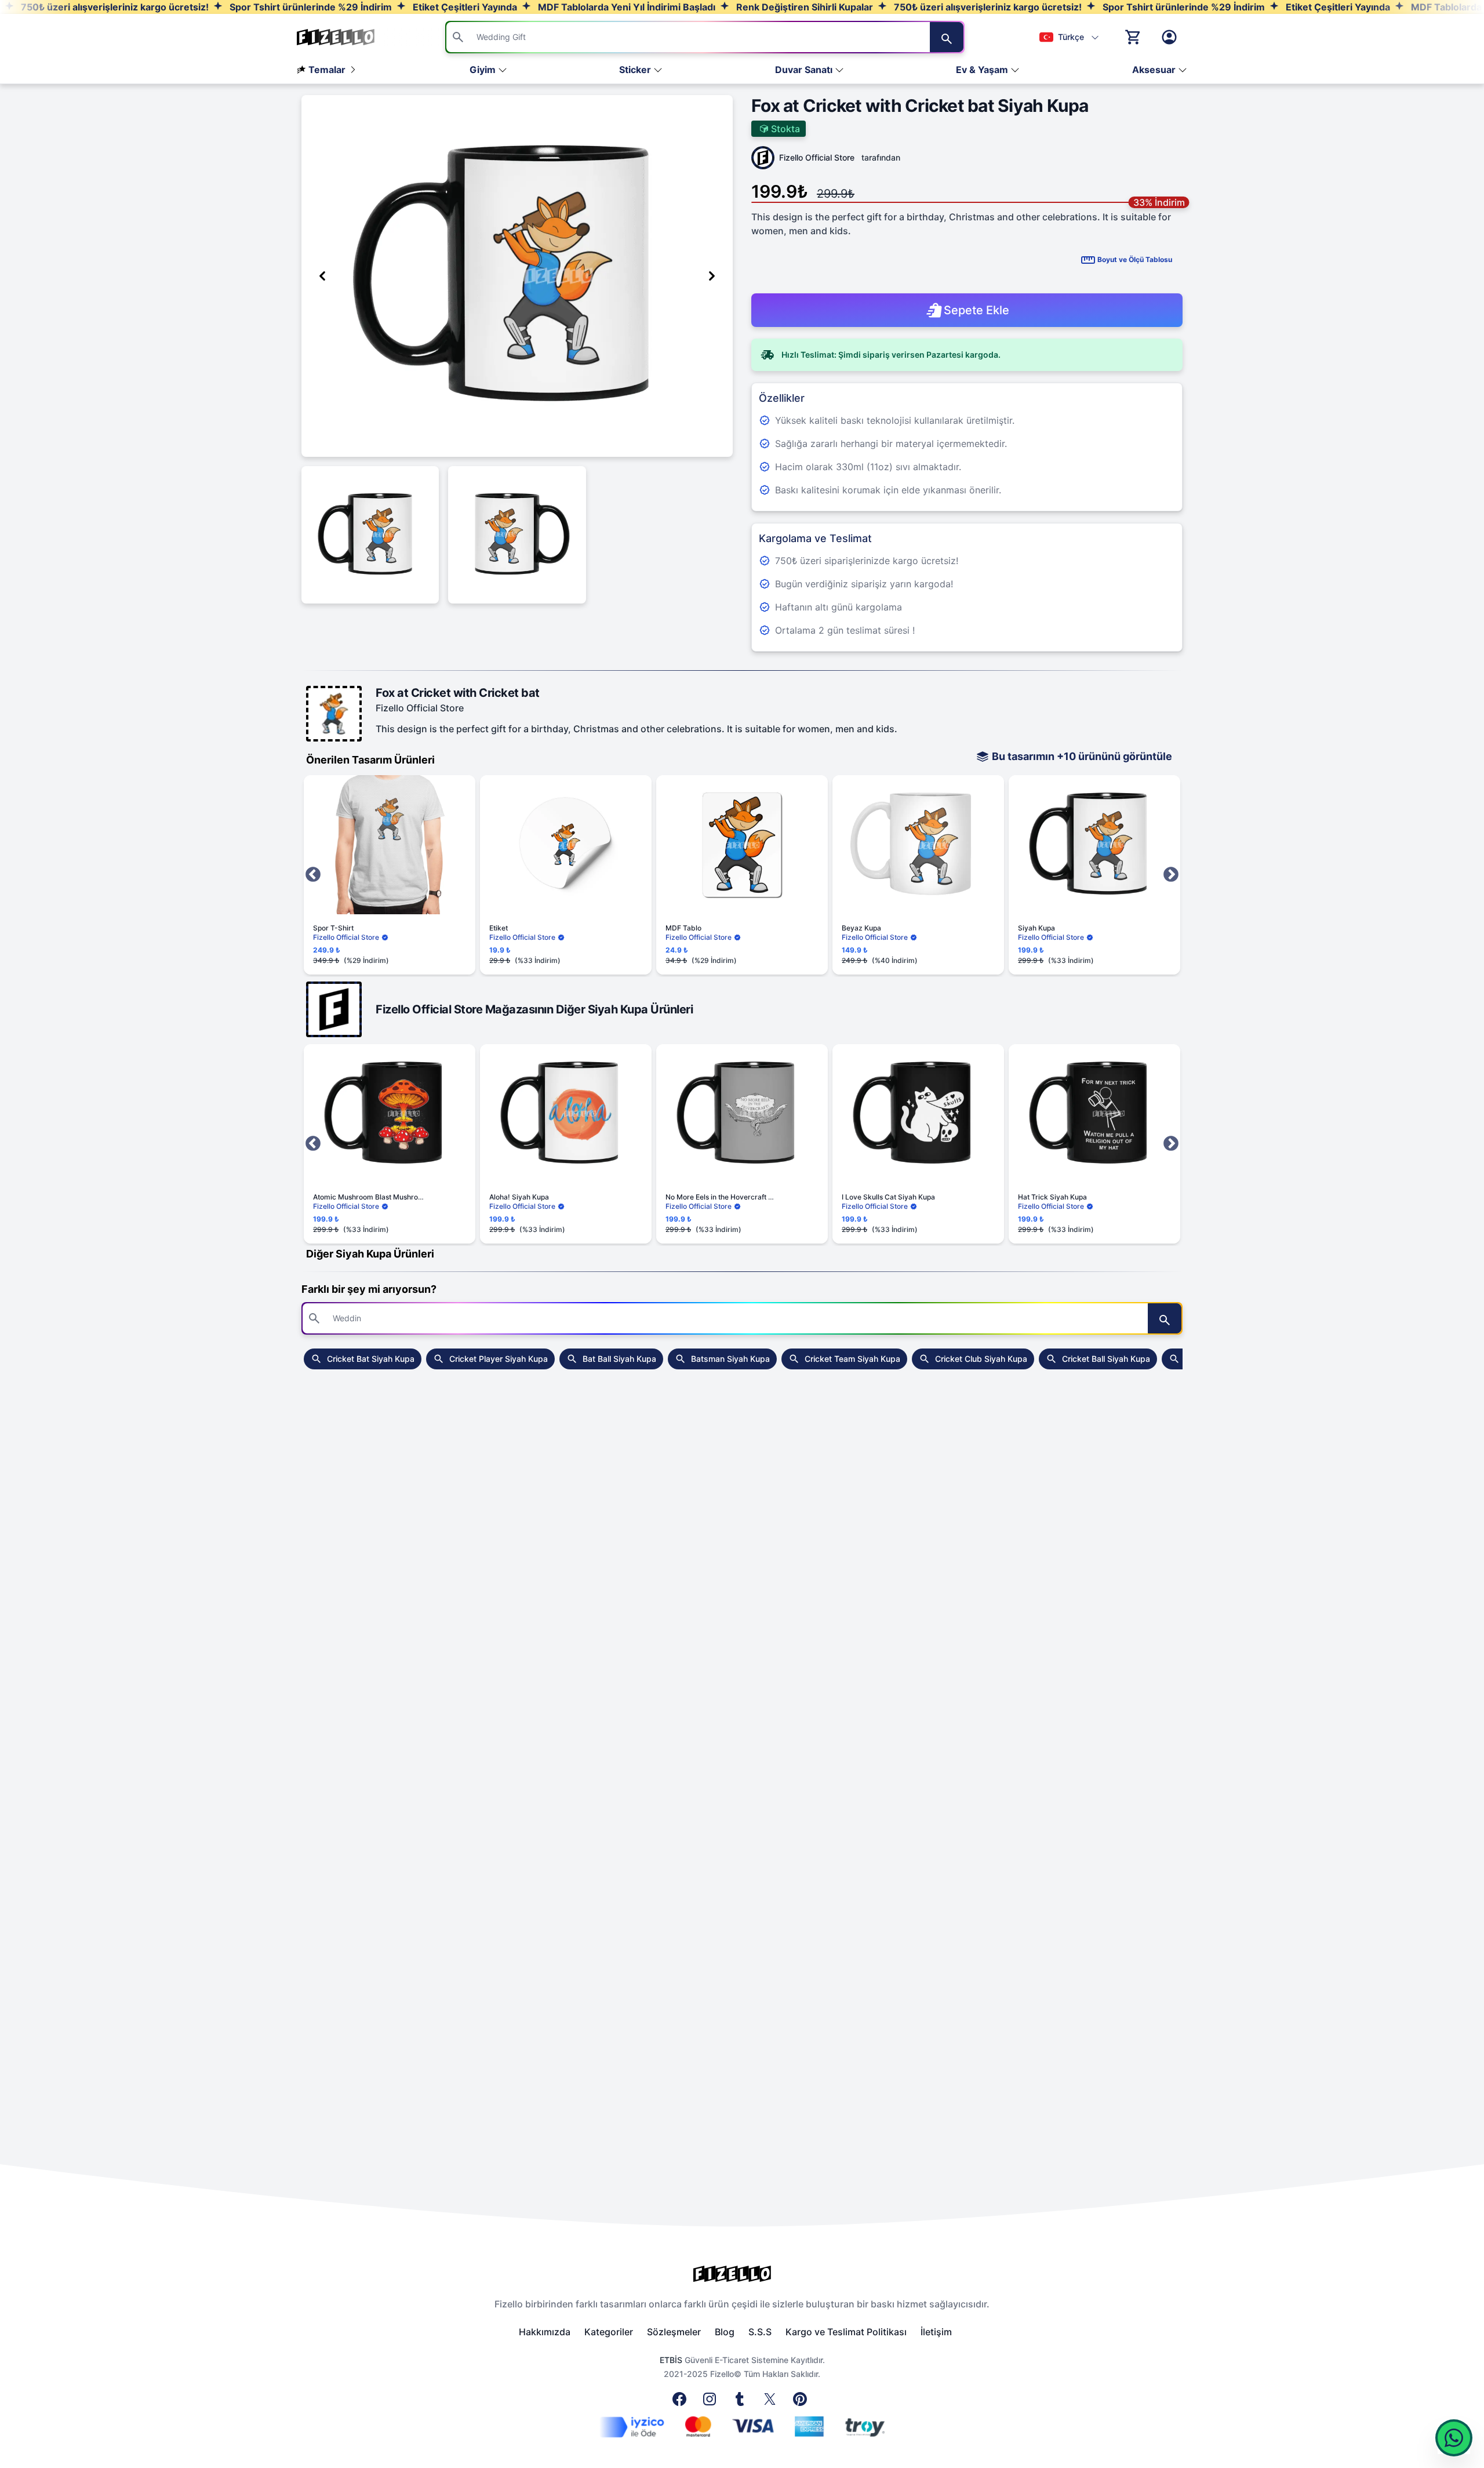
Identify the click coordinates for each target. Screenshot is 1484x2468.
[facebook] (682, 2402)
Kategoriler (609, 2332)
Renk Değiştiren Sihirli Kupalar (803, 7)
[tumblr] (742, 2402)
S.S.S (760, 2332)
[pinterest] (802, 2402)
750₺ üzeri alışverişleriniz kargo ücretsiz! (114, 7)
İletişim (936, 2332)
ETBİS (671, 2360)
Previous (313, 875)
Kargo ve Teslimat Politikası (846, 2332)
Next (1171, 875)
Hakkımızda (545, 2332)
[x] (772, 2402)
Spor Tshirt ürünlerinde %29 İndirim (310, 7)
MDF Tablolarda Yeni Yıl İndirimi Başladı (625, 7)
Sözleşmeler (674, 2332)
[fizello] (742, 2274)
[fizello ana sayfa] (347, 37)
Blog (725, 2332)
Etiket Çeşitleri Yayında (464, 7)
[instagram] (712, 2402)
